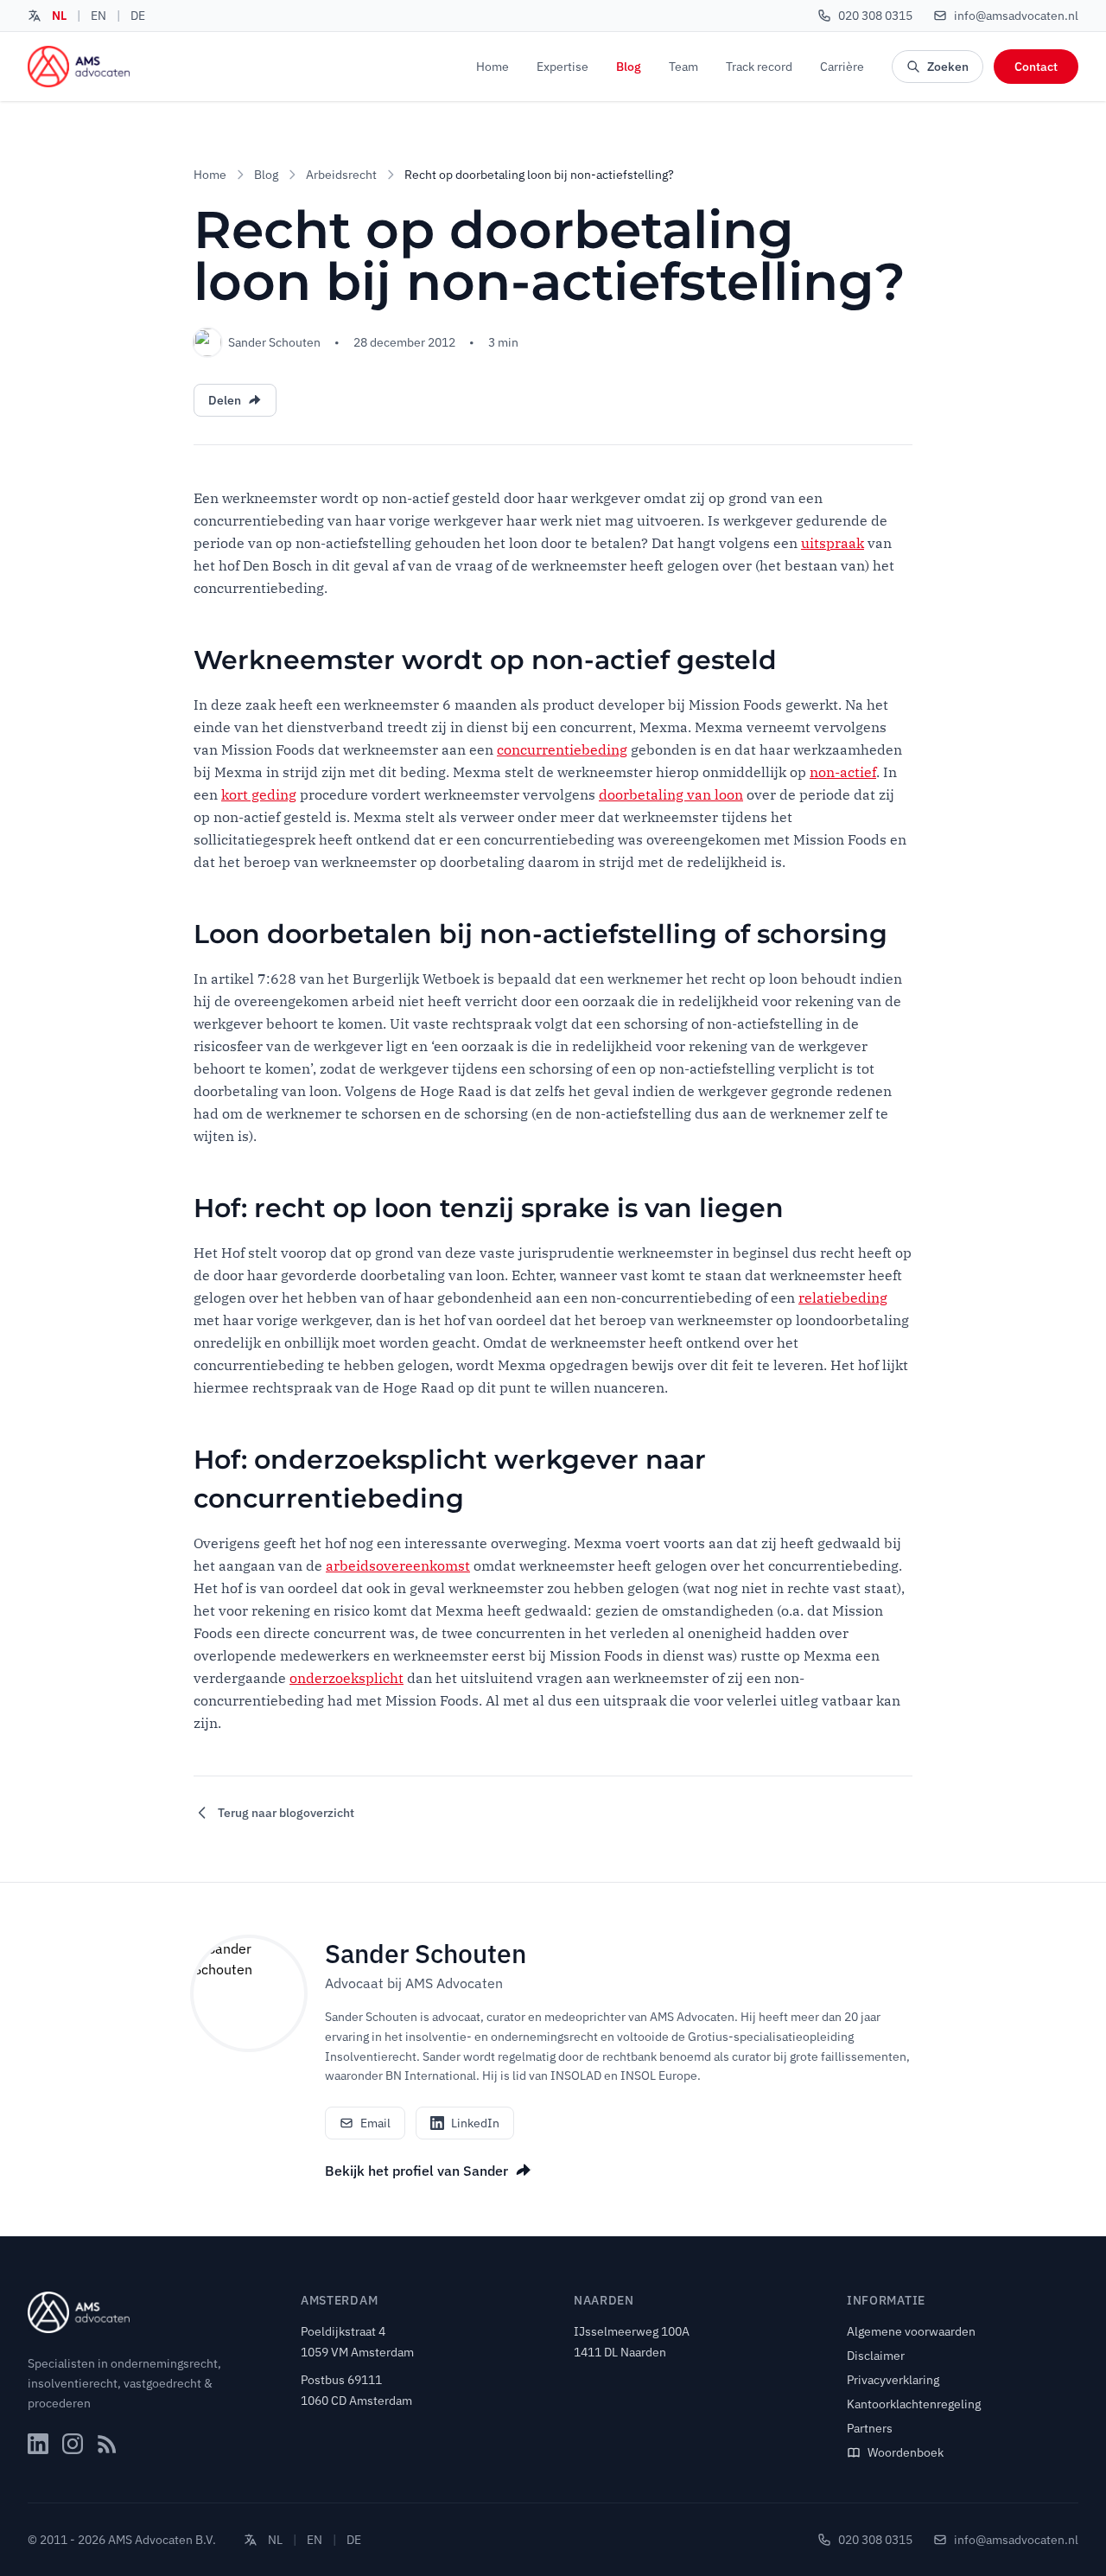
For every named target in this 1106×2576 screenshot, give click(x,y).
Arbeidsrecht (341, 175)
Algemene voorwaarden (911, 2331)
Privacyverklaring (893, 2380)
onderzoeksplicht (346, 1678)
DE (138, 16)
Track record (759, 67)
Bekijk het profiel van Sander (416, 2171)
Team (683, 67)
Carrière (842, 67)
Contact (1036, 67)
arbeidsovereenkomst (398, 1565)
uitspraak (833, 543)
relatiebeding (843, 1298)
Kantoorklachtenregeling (914, 2404)
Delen (225, 400)
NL (59, 16)
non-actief (843, 772)
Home (493, 67)
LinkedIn (475, 2123)
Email (375, 2123)
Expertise (563, 67)
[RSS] (107, 2444)
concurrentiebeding (562, 749)
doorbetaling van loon (671, 794)
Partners (870, 2428)
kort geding (259, 794)
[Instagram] (73, 2444)
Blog (629, 67)
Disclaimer (876, 2356)
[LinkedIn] (38, 2444)
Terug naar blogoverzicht (286, 1813)
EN (99, 16)
